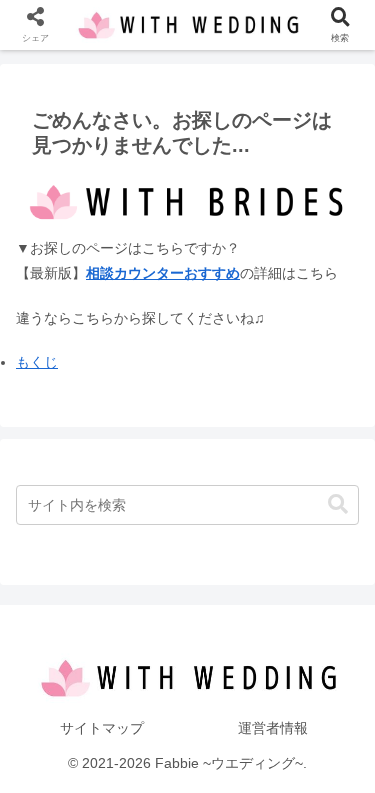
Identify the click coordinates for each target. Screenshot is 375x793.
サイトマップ (102, 728)
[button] (338, 504)
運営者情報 (273, 728)
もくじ (37, 362)
